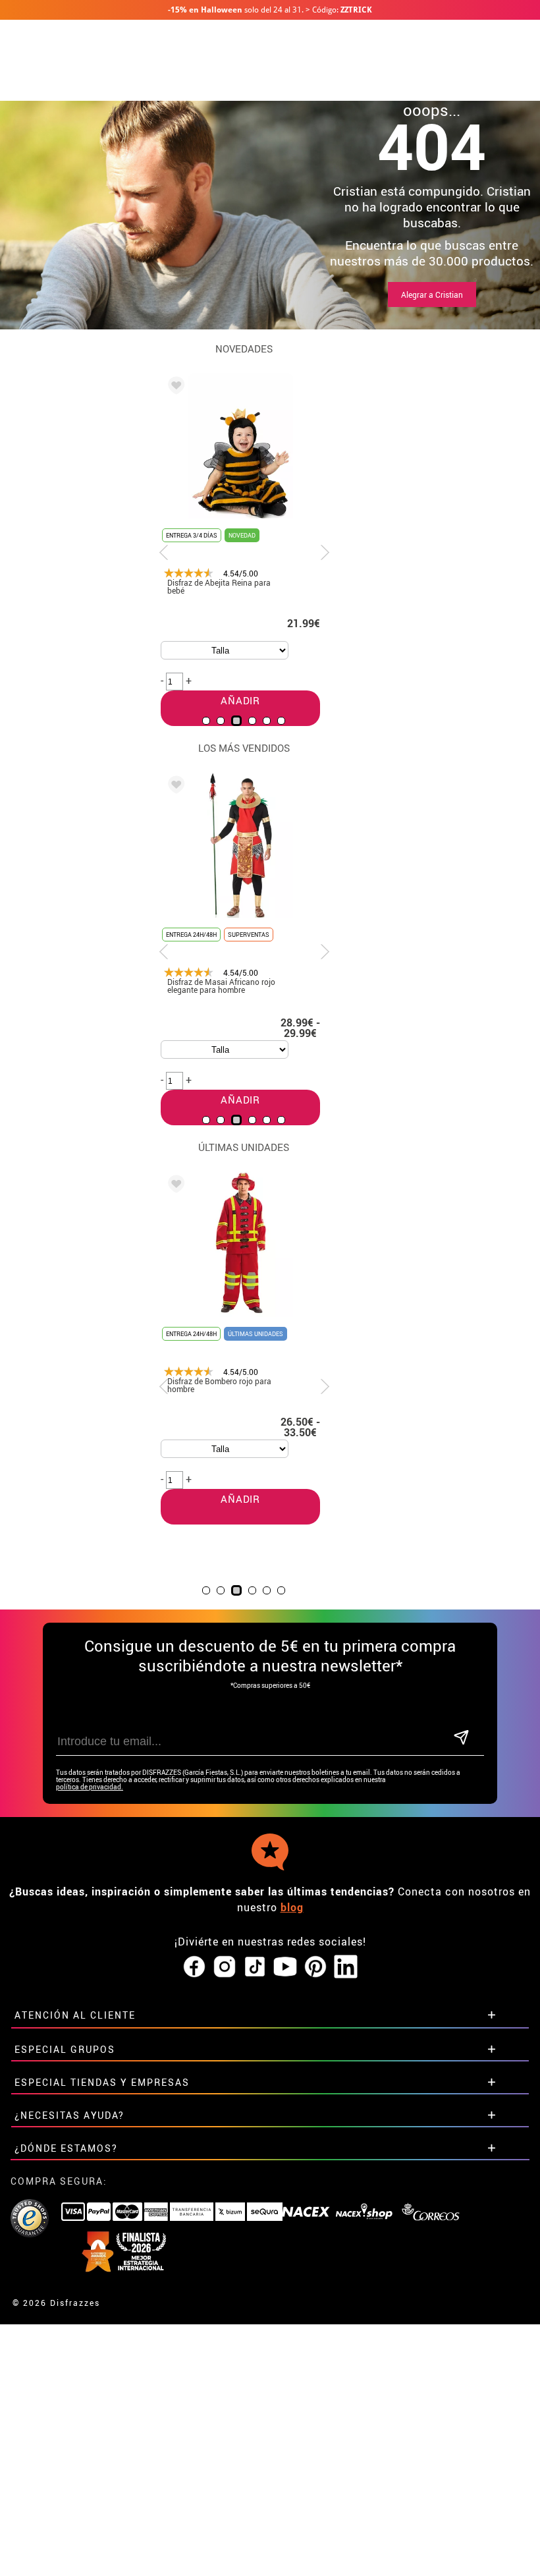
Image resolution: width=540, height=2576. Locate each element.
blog (292, 1907)
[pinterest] (315, 1967)
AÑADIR (240, 1499)
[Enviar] (461, 1738)
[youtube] (285, 1967)
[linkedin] (346, 1967)
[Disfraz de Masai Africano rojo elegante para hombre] (174, 787)
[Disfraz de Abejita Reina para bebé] (174, 387)
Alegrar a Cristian (432, 294)
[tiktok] (255, 1967)
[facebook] (194, 1967)
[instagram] (225, 1967)
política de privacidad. (90, 1787)
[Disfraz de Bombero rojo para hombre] (174, 1186)
